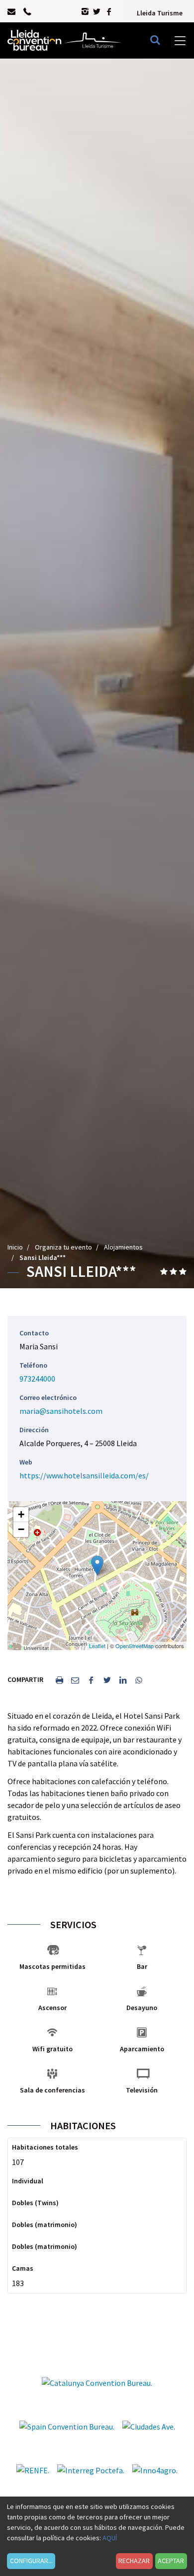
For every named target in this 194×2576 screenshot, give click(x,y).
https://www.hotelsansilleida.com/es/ (84, 1475)
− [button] (21, 1529)
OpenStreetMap (135, 1646)
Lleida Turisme (160, 13)
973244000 (37, 1379)
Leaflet (97, 1646)
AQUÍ (110, 2538)
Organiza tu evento (63, 1247)
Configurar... (31, 2561)
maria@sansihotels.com (61, 1411)
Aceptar (171, 2561)
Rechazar (134, 2561)
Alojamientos (123, 1247)
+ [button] (21, 1514)
